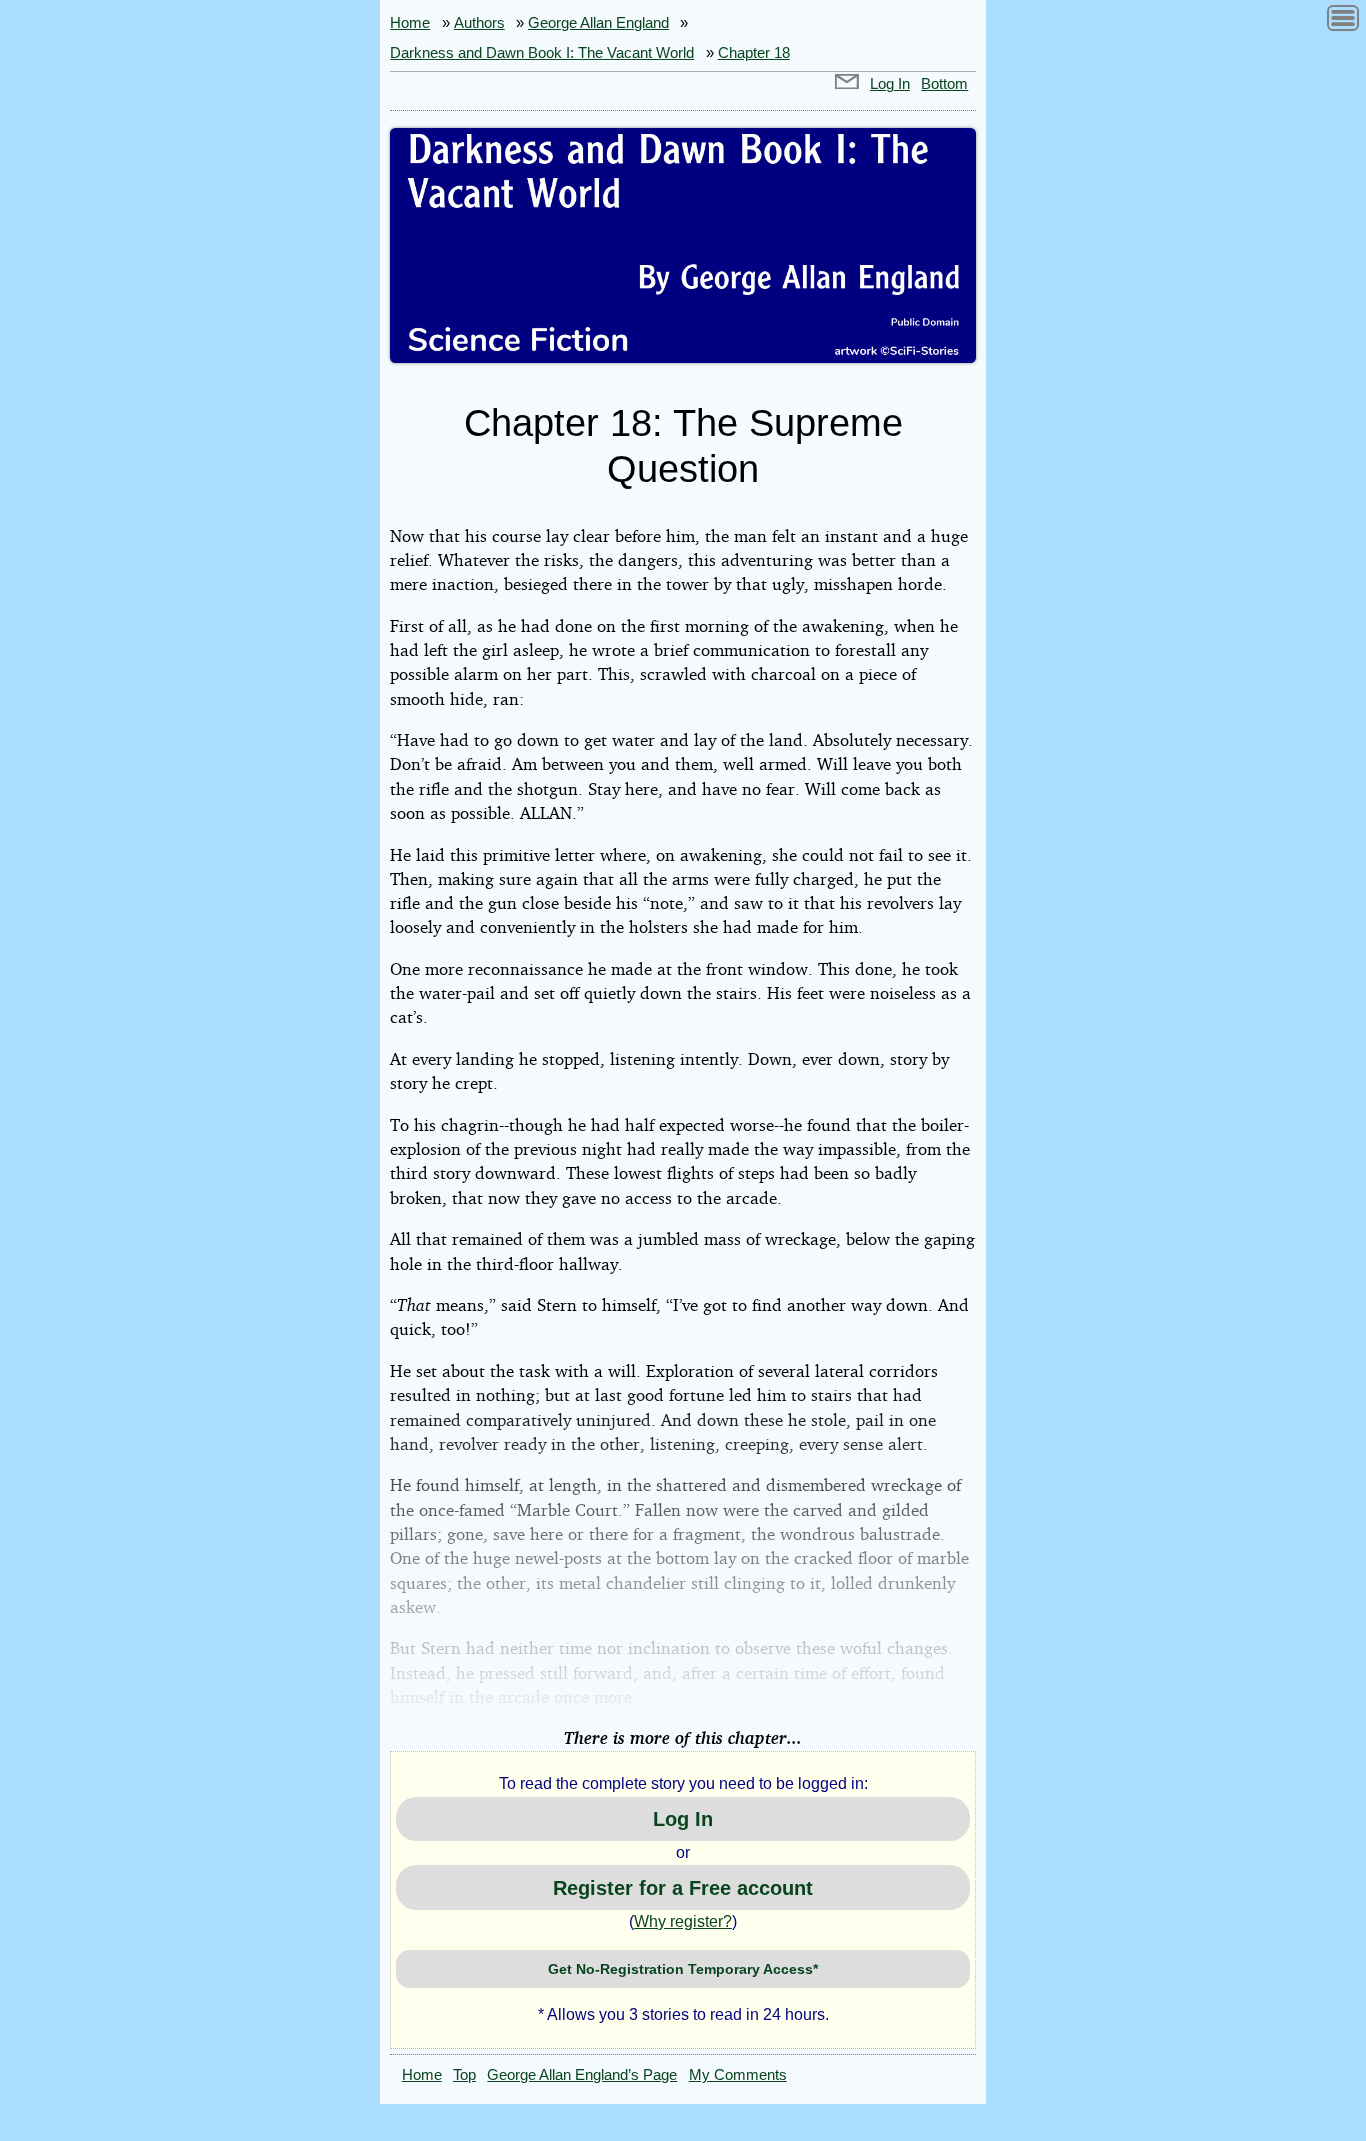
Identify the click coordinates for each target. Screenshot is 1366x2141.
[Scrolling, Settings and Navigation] (1343, 21)
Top (464, 2075)
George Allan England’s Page (582, 2075)
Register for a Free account (683, 1888)
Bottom (944, 84)
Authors (479, 23)
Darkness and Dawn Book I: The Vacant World (542, 53)
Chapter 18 (754, 53)
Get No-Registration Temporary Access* (683, 1969)
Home (410, 23)
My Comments (738, 2075)
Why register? (683, 1921)
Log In (890, 84)
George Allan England (598, 23)
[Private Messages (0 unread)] (847, 84)
